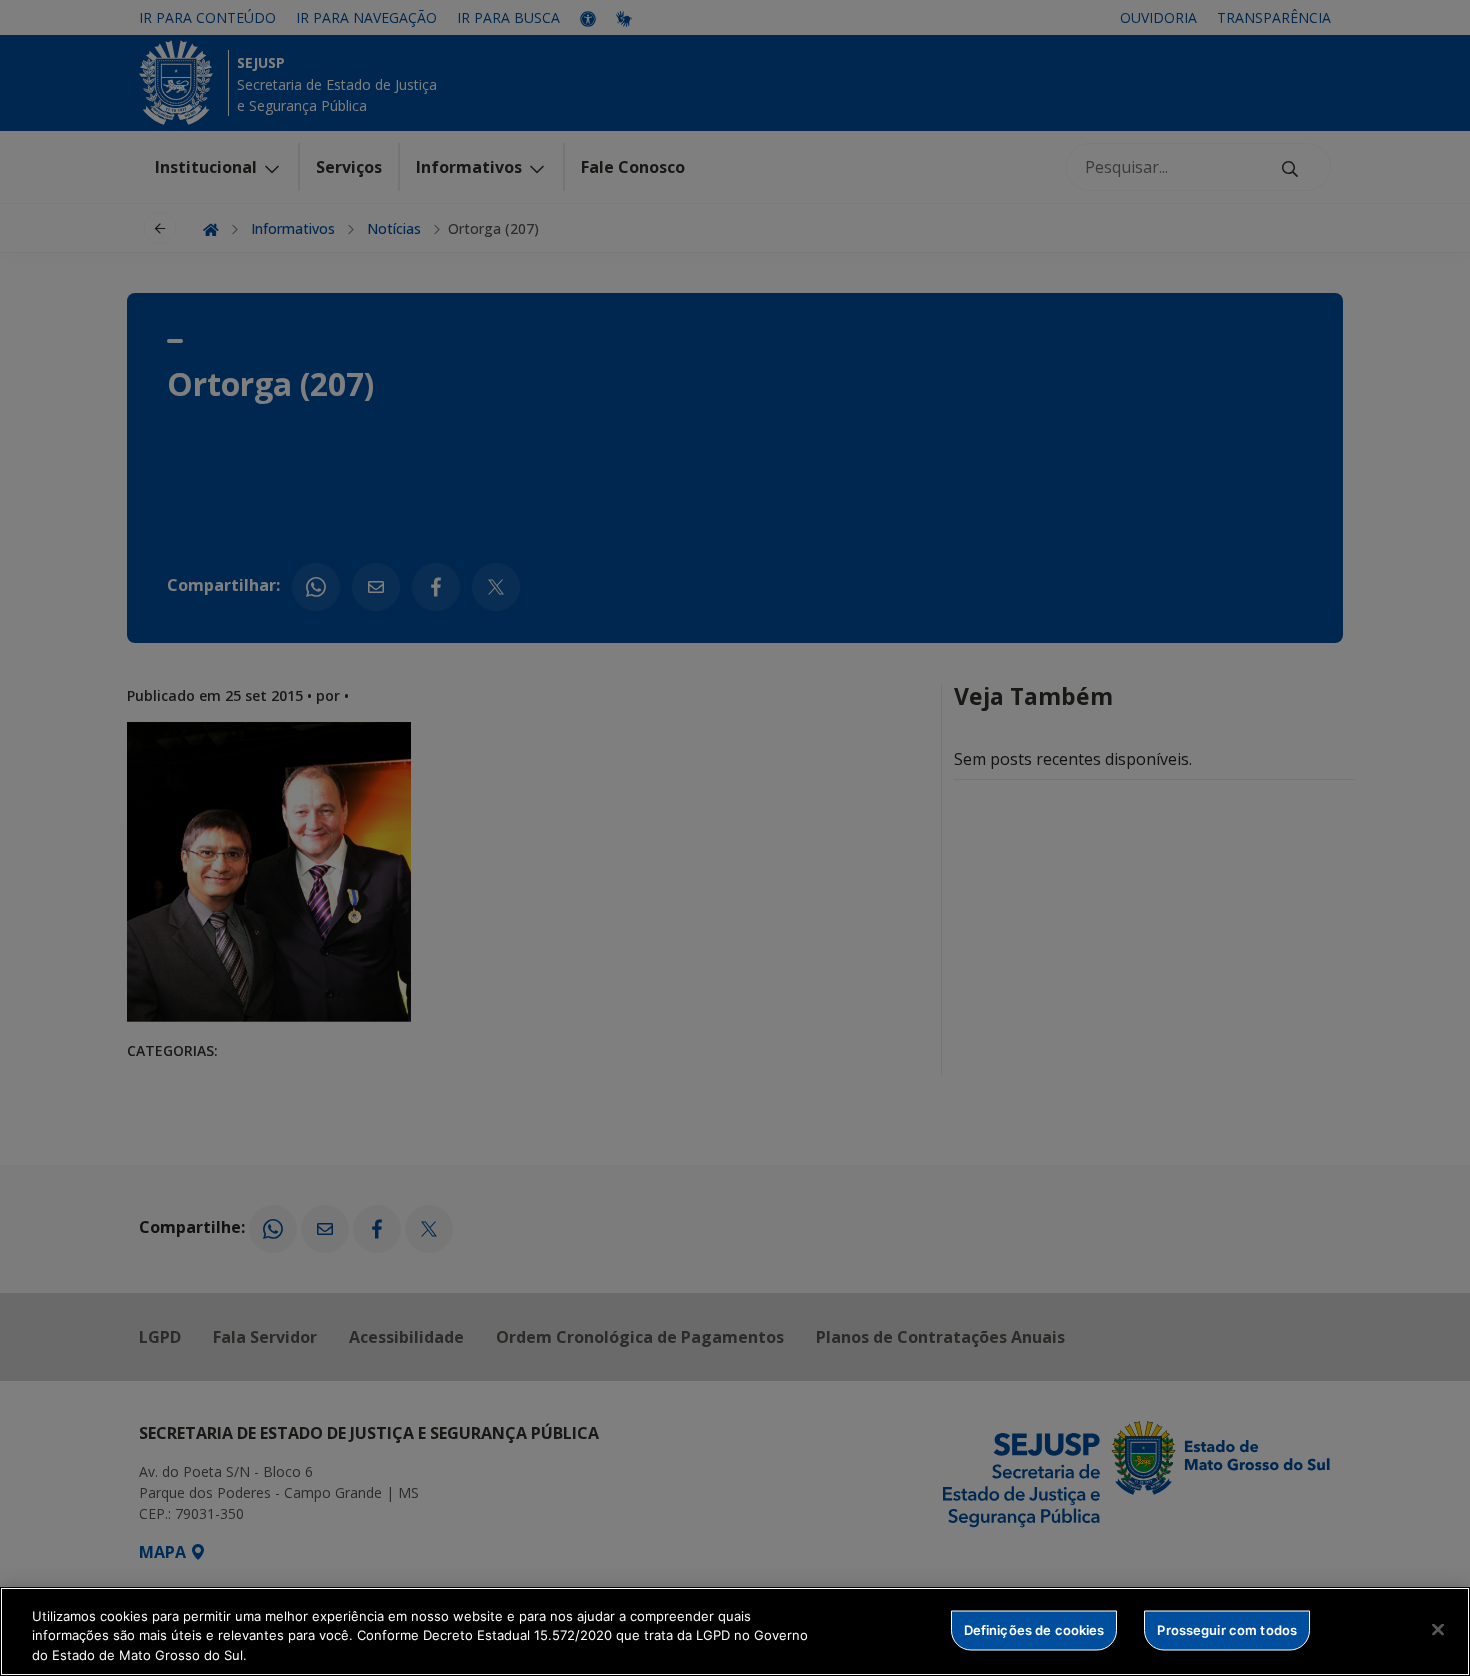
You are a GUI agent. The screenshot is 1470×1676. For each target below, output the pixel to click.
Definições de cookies (1034, 1629)
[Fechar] (1438, 1629)
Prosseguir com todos (1227, 1629)
